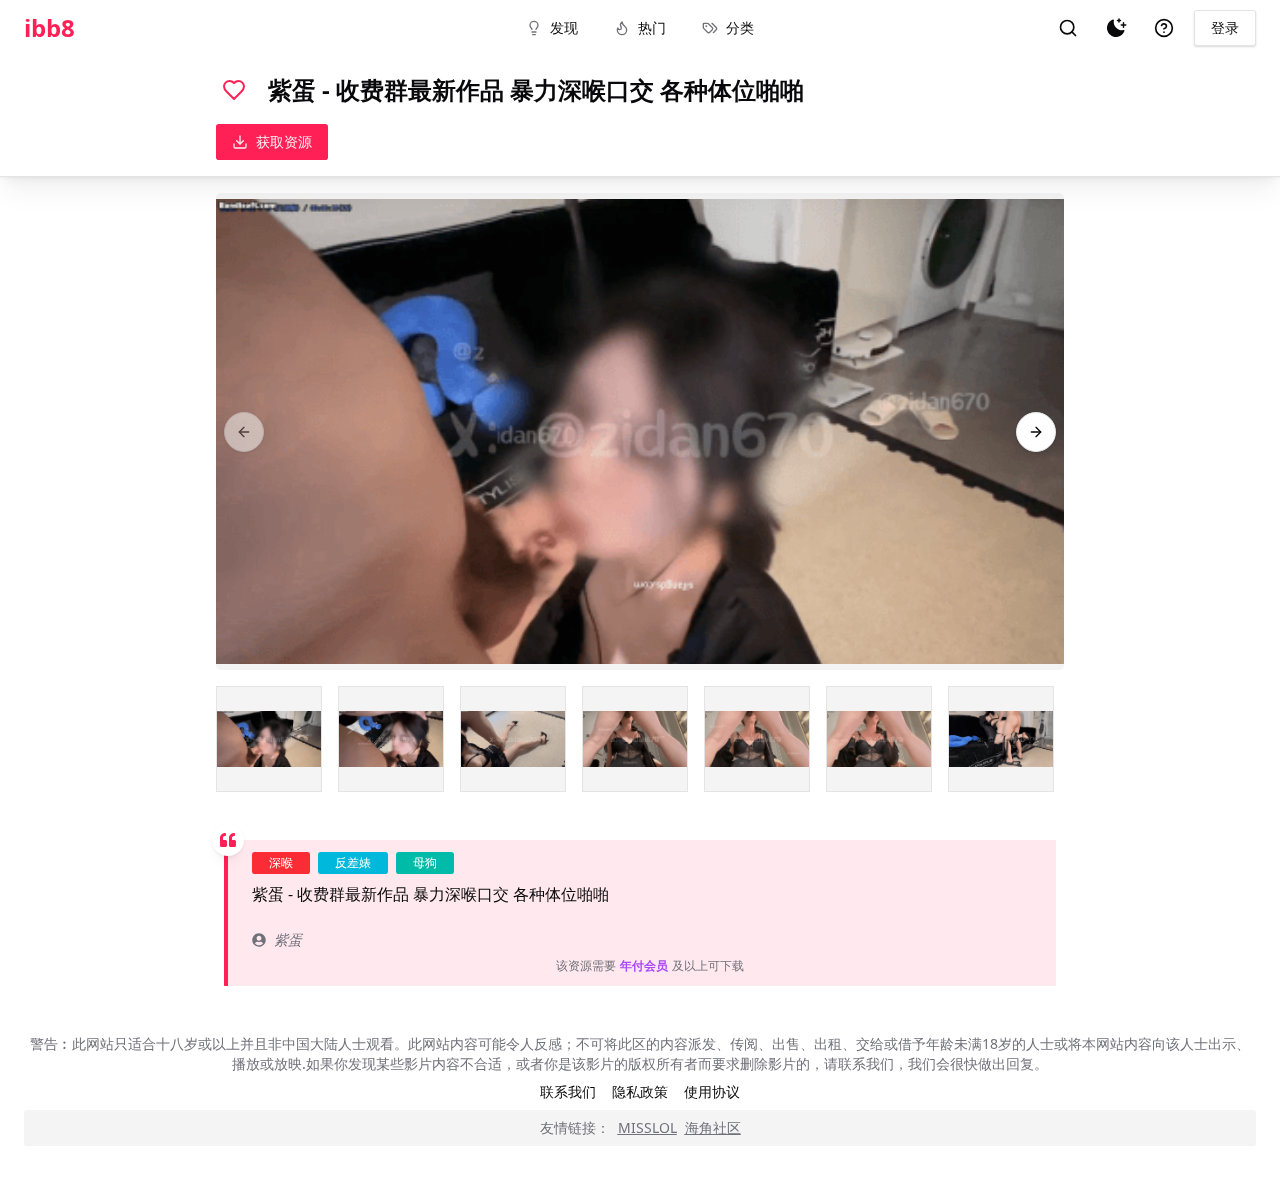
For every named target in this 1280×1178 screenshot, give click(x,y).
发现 (564, 27)
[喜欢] (234, 90)
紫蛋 (288, 939)
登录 (1225, 27)
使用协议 (712, 1091)
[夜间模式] (1116, 28)
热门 (652, 27)
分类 (740, 27)
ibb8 (49, 28)
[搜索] (1068, 28)
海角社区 (713, 1127)
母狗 (425, 862)
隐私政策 (640, 1091)
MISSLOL (647, 1127)
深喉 (281, 862)
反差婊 (353, 862)
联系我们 (568, 1091)
